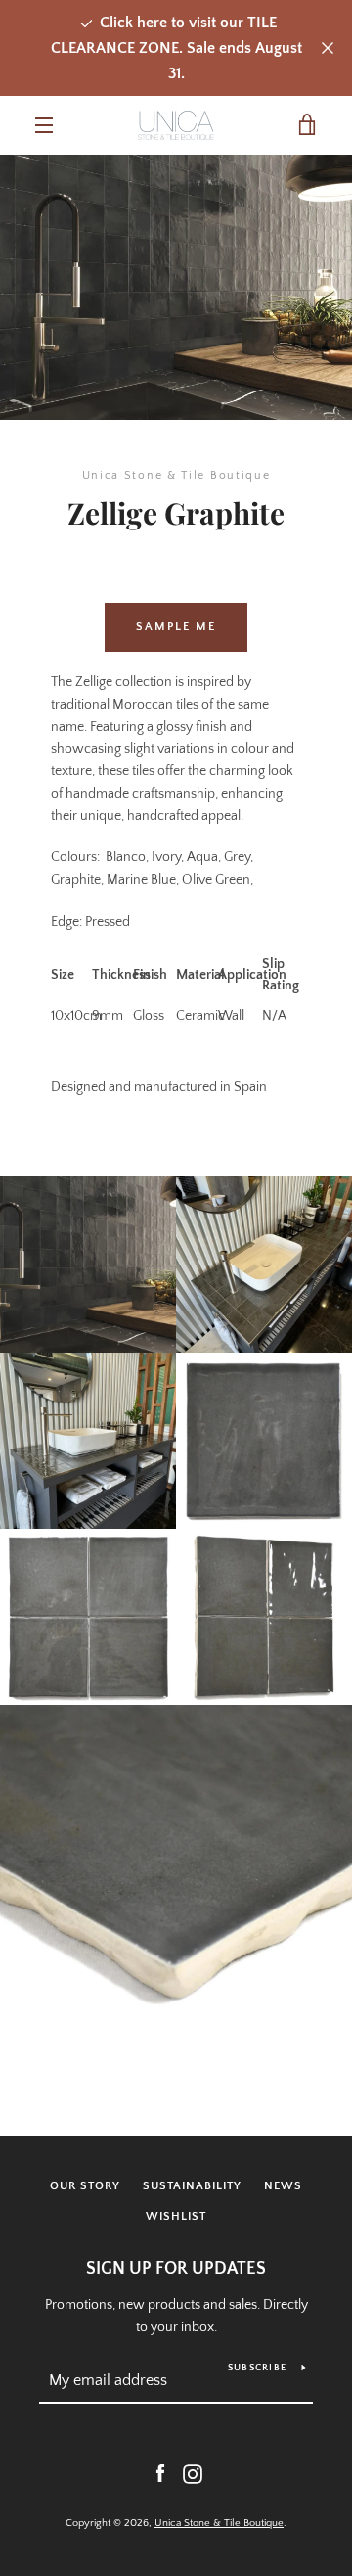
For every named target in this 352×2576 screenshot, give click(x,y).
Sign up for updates (176, 2269)
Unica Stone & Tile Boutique (219, 2523)
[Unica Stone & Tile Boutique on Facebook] (160, 2473)
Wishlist (176, 2216)
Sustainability (192, 2186)
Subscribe (257, 2368)
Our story (85, 2186)
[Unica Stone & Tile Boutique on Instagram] (193, 2473)
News (283, 2186)
